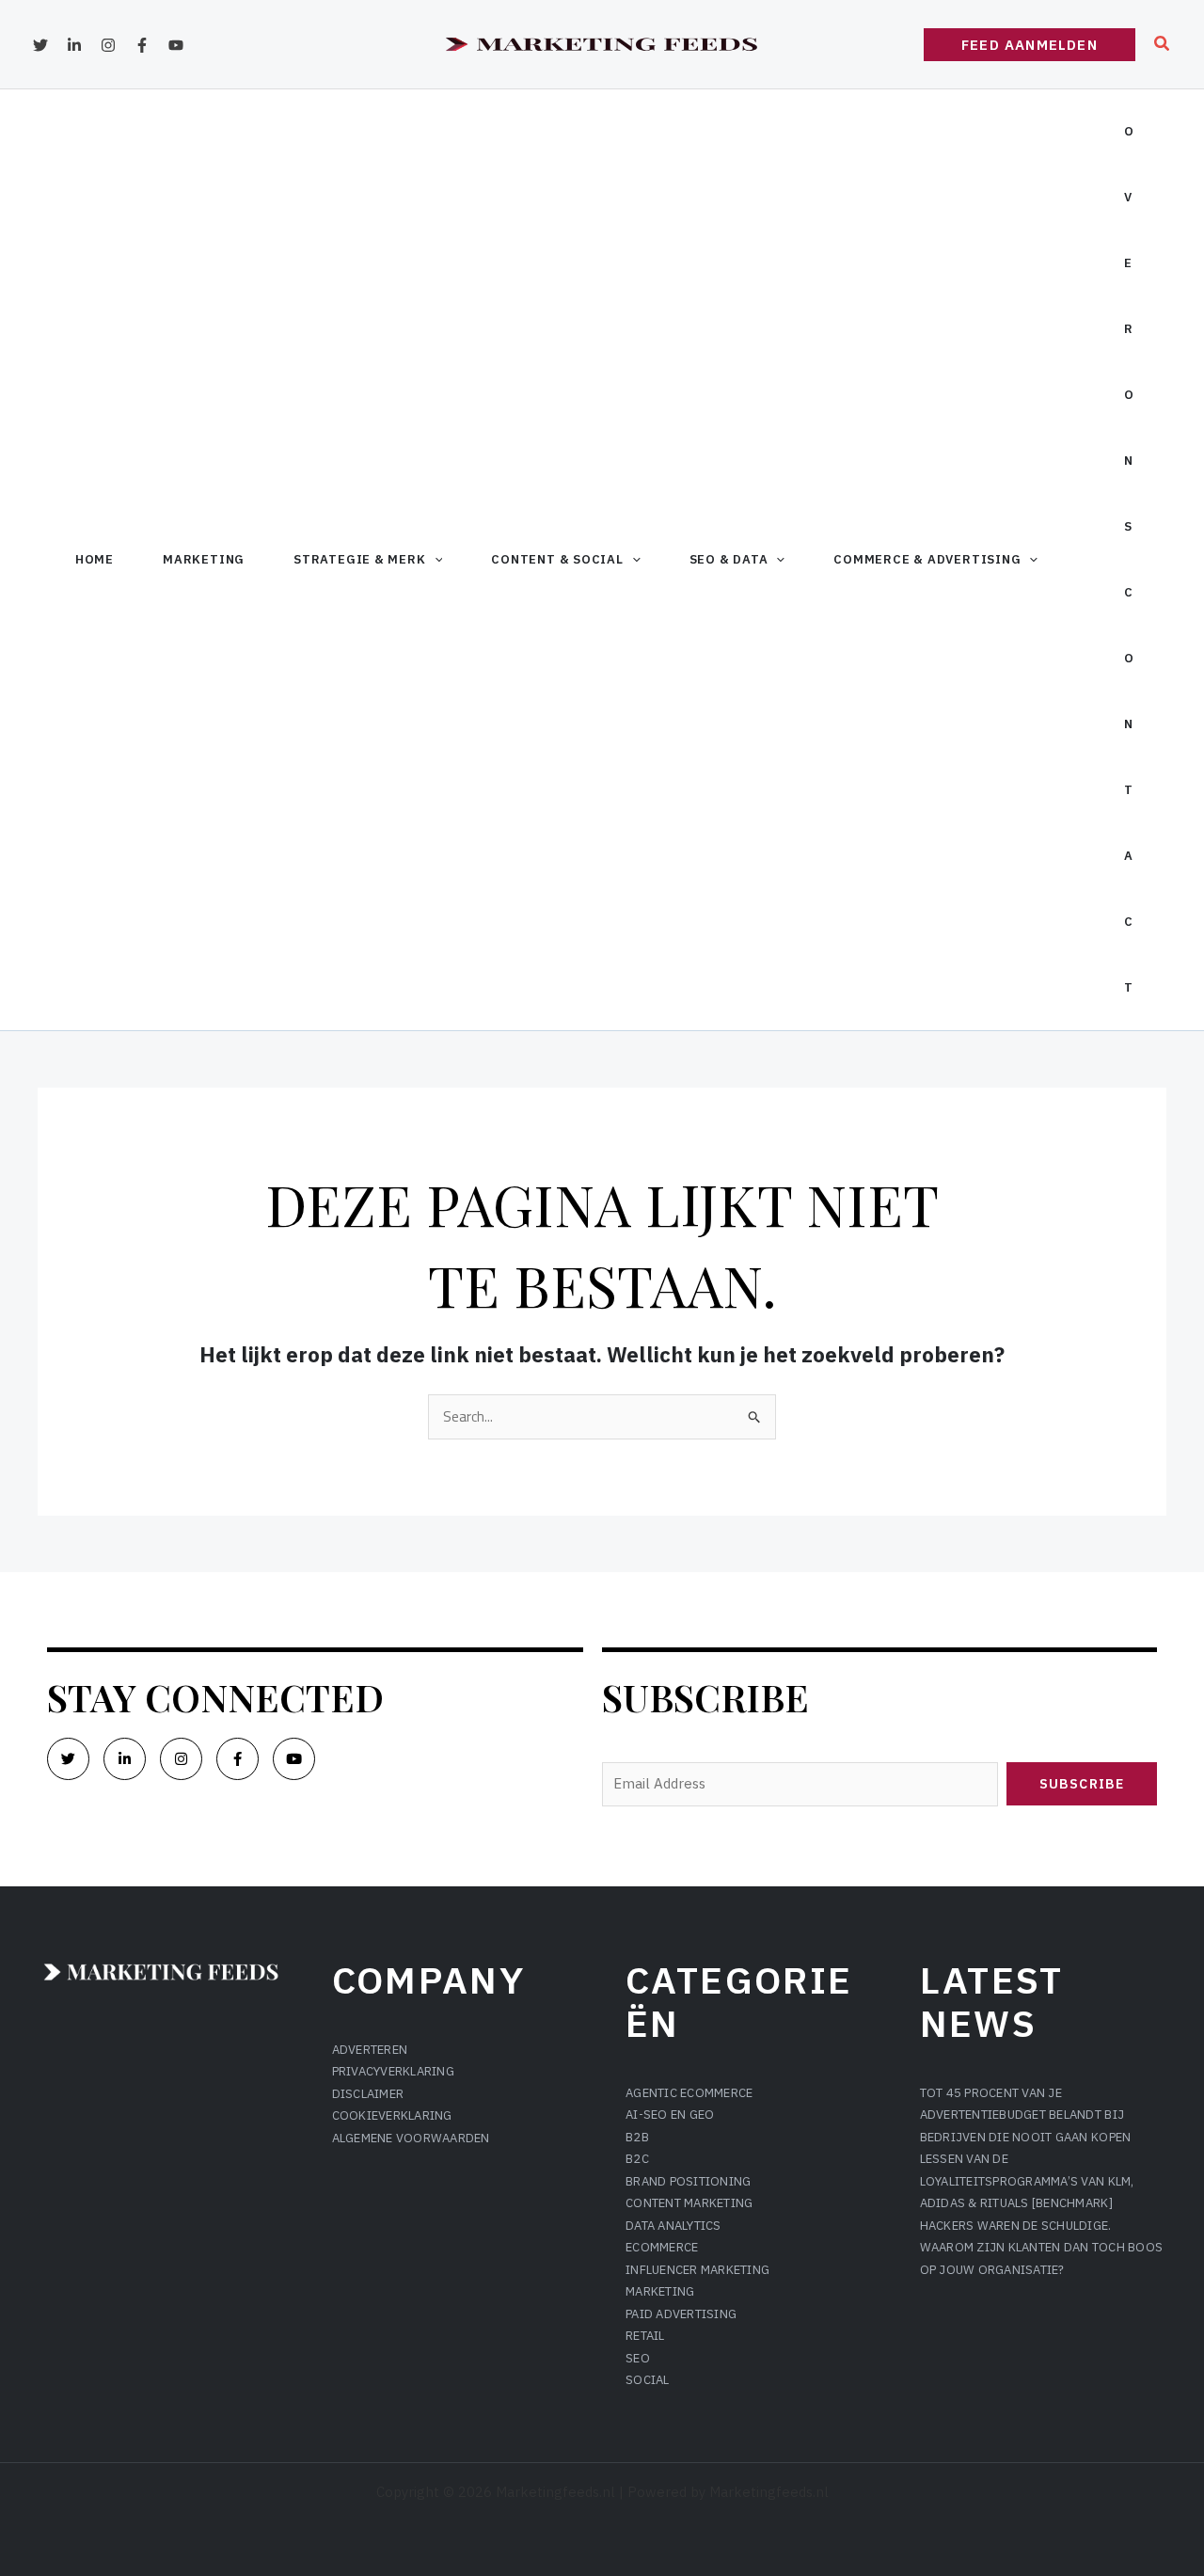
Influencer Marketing (697, 2270)
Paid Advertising (681, 2314)
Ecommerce (662, 2247)
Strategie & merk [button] (359, 559)
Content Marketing (689, 2203)
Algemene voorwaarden (411, 2138)
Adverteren (370, 2050)
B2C (637, 2159)
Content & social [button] (557, 559)
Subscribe (1082, 1784)
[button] (1030, 45)
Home (95, 559)
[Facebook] (142, 45)
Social (648, 2380)
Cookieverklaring (392, 2115)
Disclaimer (368, 2094)
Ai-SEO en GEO (670, 2115)
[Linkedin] (74, 45)
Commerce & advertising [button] (927, 559)
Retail (645, 2336)
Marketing (204, 559)
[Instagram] (108, 45)
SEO (638, 2358)
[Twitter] (40, 45)
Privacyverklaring (393, 2071)
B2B (637, 2137)
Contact (1129, 790)
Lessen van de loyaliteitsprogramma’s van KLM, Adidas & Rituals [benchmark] (1027, 2181)
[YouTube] (176, 45)
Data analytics (673, 2226)
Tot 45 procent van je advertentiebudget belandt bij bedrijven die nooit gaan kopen (1026, 2115)
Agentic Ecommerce (689, 2093)
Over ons (1129, 329)
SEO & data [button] (729, 559)
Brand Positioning (688, 2181)
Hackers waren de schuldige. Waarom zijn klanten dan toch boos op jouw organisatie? (1042, 2248)
